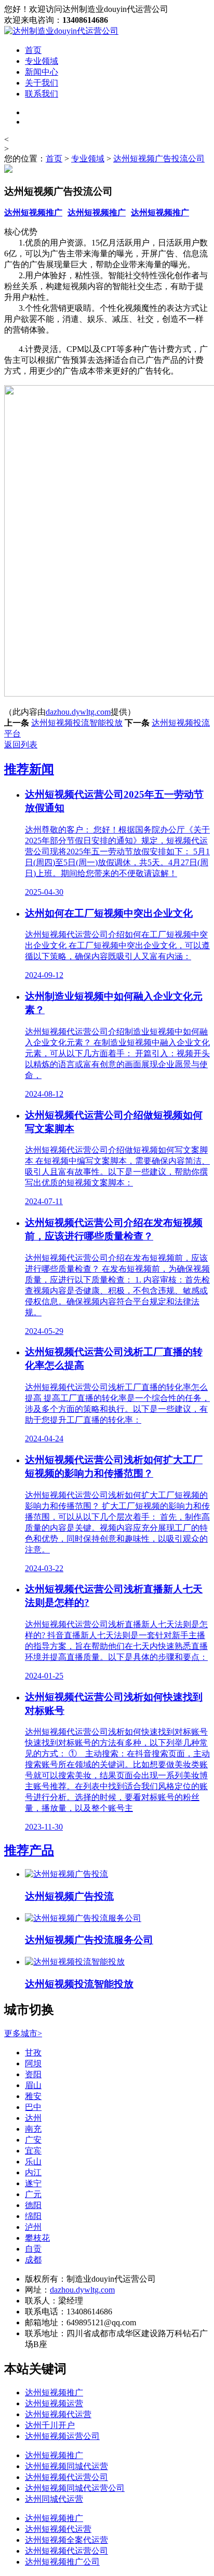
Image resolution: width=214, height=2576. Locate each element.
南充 (33, 2129)
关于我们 (42, 83)
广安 (33, 2140)
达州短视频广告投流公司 (159, 159)
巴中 (33, 2107)
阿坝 (33, 2063)
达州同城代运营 (54, 2499)
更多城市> (23, 2033)
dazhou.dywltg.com (78, 712)
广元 (33, 2194)
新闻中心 (42, 72)
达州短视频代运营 (58, 2414)
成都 (33, 2260)
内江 (33, 2172)
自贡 (33, 2249)
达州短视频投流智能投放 (77, 723)
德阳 (33, 2205)
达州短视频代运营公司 (66, 2477)
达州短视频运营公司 (62, 2436)
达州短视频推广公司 (62, 2562)
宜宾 (33, 2151)
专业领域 (42, 61)
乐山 (33, 2162)
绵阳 (33, 2216)
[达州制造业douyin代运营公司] (61, 31)
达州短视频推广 (33, 213)
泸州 (33, 2227)
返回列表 (21, 745)
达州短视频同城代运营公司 (75, 2488)
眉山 (33, 2085)
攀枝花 (37, 2238)
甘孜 (33, 2053)
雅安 (33, 2096)
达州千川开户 (50, 2425)
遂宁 (33, 2183)
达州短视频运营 (54, 2403)
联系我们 (42, 94)
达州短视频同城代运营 (66, 2466)
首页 (33, 50)
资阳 (33, 2074)
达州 (33, 2118)
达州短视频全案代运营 (66, 2540)
